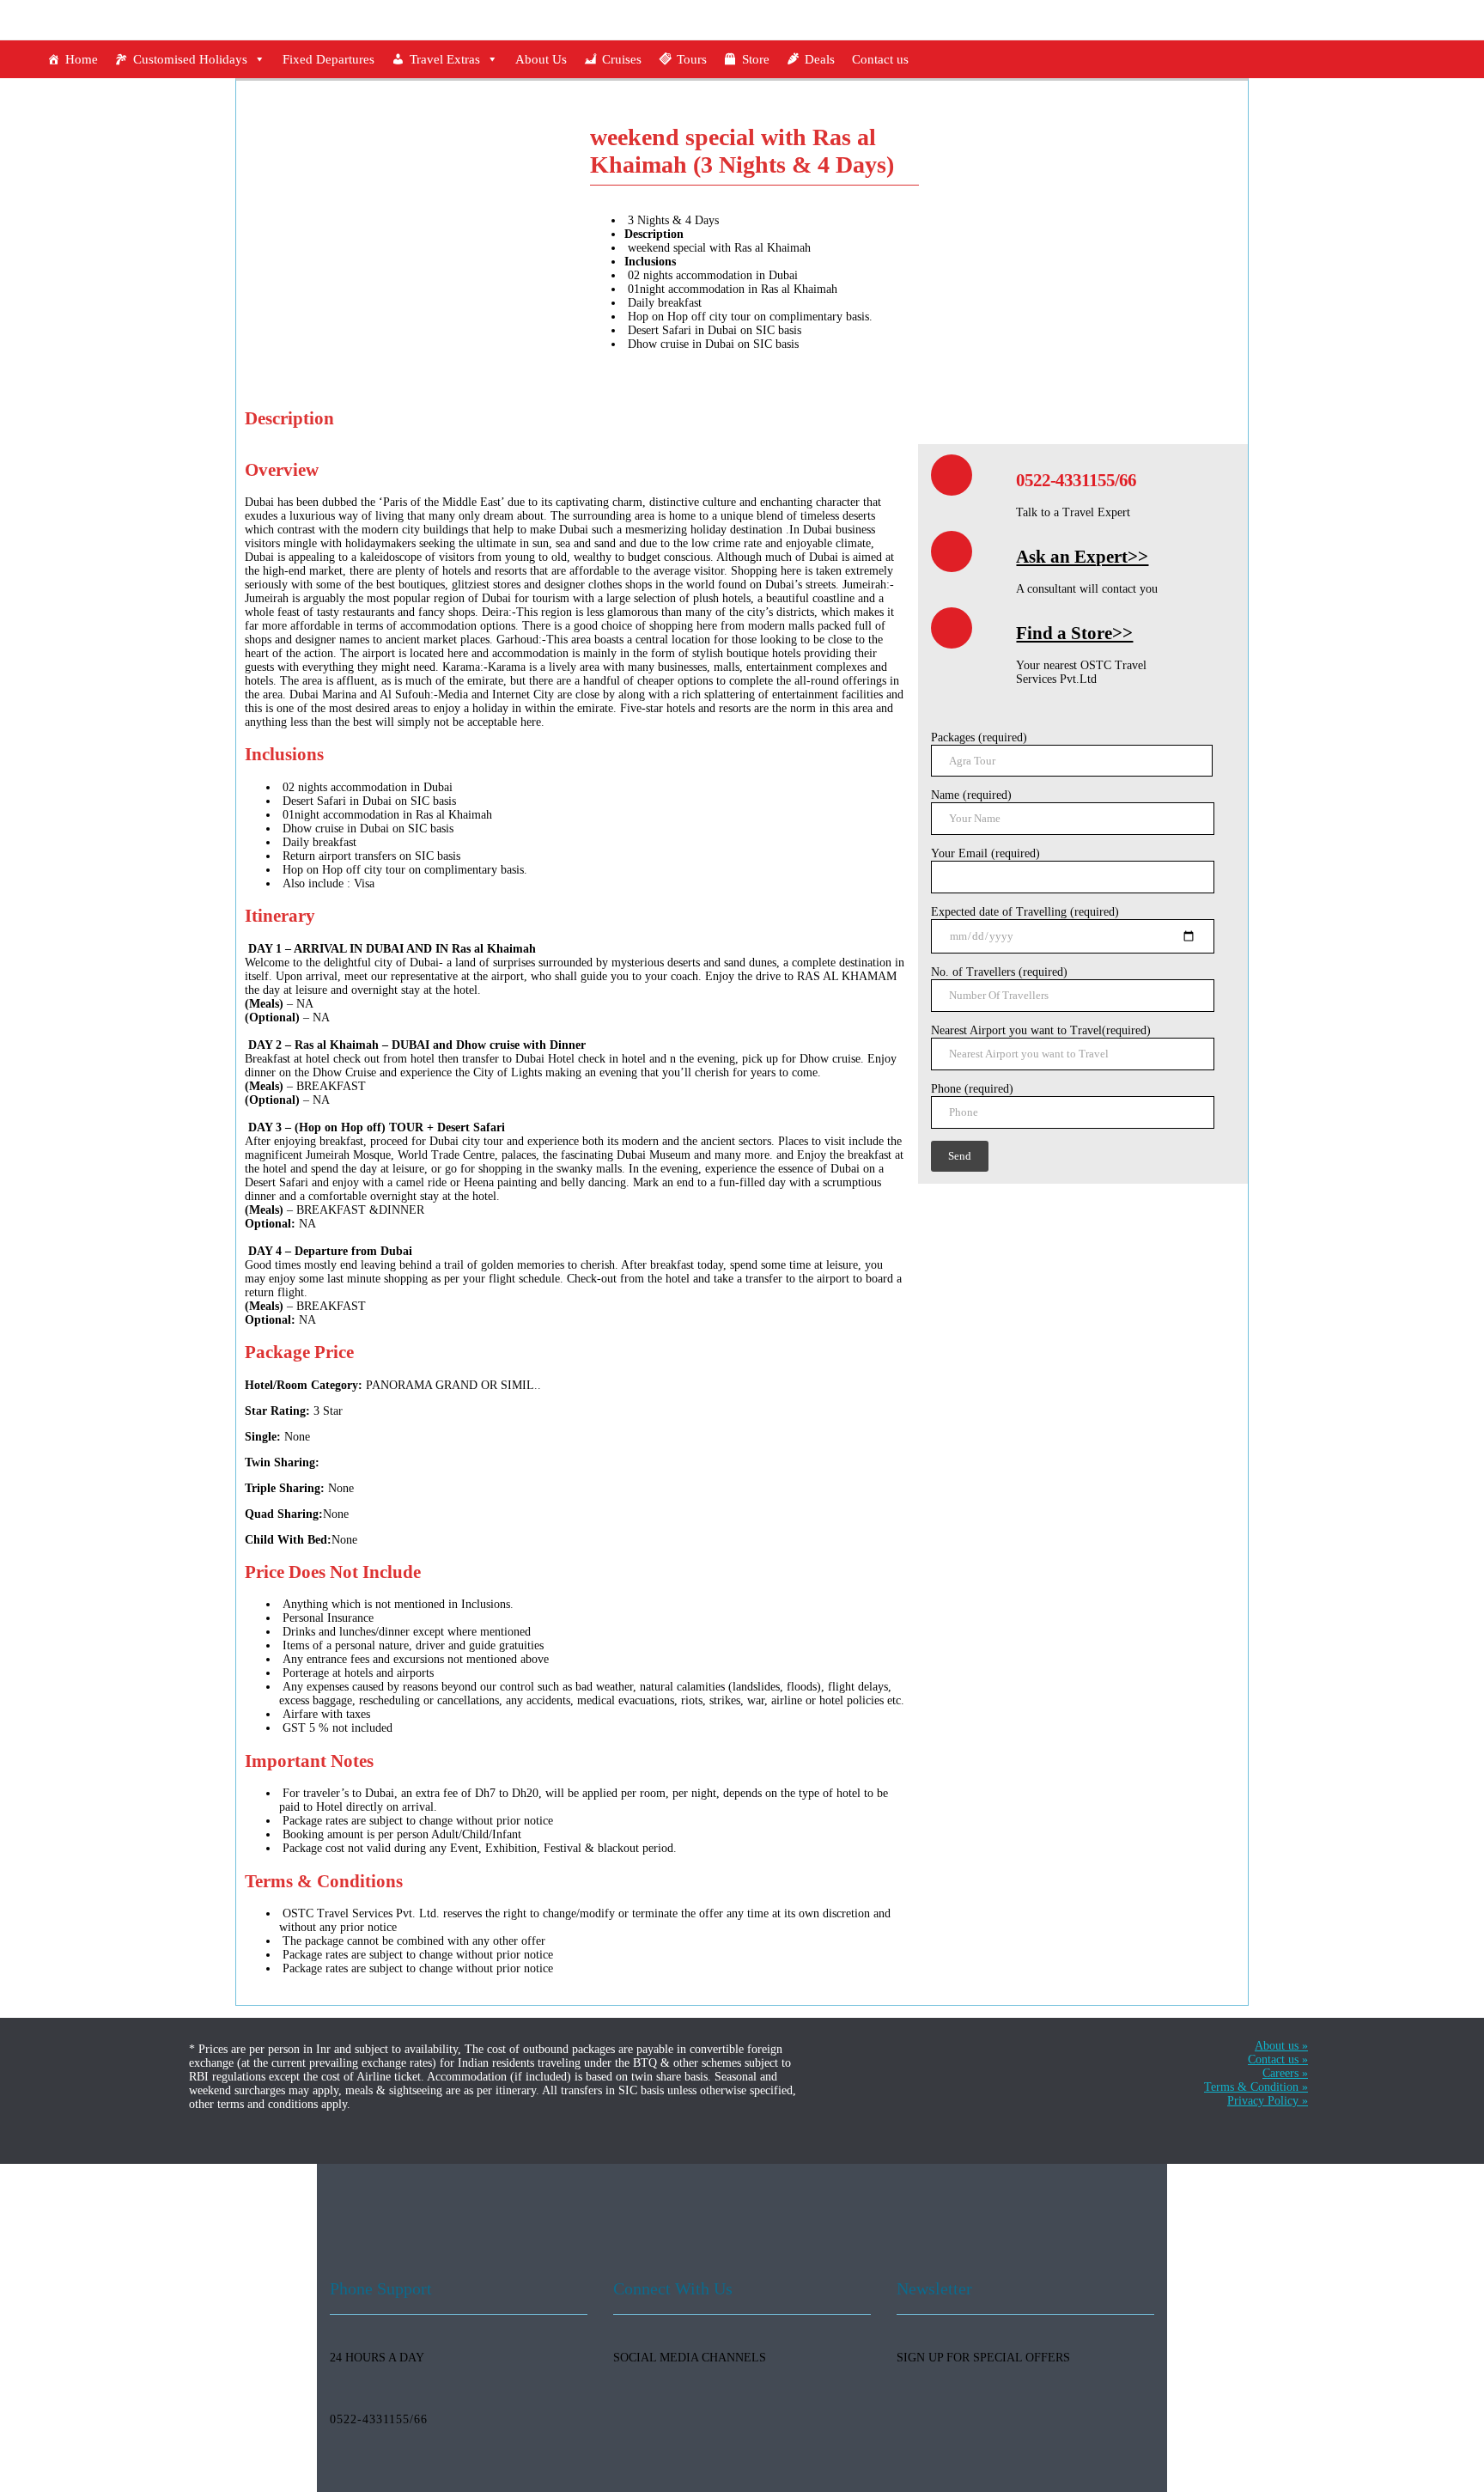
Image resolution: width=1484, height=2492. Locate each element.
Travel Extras (445, 59)
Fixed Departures (328, 59)
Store (756, 59)
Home (82, 59)
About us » (1281, 2046)
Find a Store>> (1074, 633)
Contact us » (1278, 2059)
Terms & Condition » (1256, 2087)
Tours (692, 59)
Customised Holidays (190, 59)
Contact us (880, 59)
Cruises (622, 59)
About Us (541, 59)
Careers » (1285, 2073)
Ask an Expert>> (1082, 557)
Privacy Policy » (1268, 2101)
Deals (820, 59)
